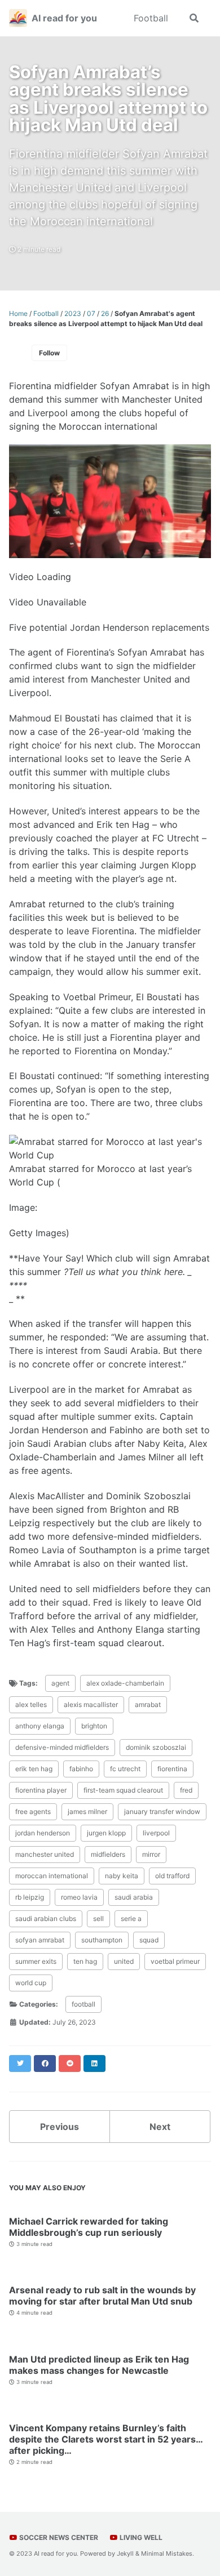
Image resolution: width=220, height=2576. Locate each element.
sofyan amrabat (40, 1940)
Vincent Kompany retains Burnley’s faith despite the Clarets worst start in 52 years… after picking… (106, 2439)
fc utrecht (125, 1769)
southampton (102, 1940)
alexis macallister (91, 1704)
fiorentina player (41, 1790)
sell (98, 1918)
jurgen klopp (106, 1833)
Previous (60, 2127)
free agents (33, 1811)
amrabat (148, 1704)
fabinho (81, 1769)
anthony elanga (40, 1726)
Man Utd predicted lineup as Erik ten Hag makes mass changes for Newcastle (99, 2365)
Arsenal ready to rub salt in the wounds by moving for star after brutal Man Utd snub (102, 2296)
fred (186, 1790)
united (124, 1961)
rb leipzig (30, 1897)
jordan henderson (43, 1833)
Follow (49, 353)
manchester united (45, 1854)
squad (149, 1940)
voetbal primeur (175, 1961)
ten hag (85, 1961)
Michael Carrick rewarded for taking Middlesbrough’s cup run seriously (89, 2227)
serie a (131, 1918)
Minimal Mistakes (167, 2553)
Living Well (140, 2537)
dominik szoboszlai (156, 1747)
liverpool (156, 1833)
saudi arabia (134, 1897)
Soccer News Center (58, 2537)
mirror (151, 1854)
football (83, 2004)
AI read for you (64, 18)
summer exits (36, 1961)
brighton (94, 1726)
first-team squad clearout (123, 1790)
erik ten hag (34, 1769)
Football (151, 18)
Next (160, 2127)
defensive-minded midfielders (62, 1747)
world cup (31, 1983)
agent (60, 1683)
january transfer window (162, 1811)
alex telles (31, 1704)
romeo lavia (79, 1897)
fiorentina (172, 1769)
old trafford (172, 1876)
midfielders (108, 1854)
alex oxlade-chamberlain (125, 1683)
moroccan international (52, 1876)
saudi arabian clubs (46, 1918)
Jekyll (125, 2553)
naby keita (122, 1876)
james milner (87, 1811)
